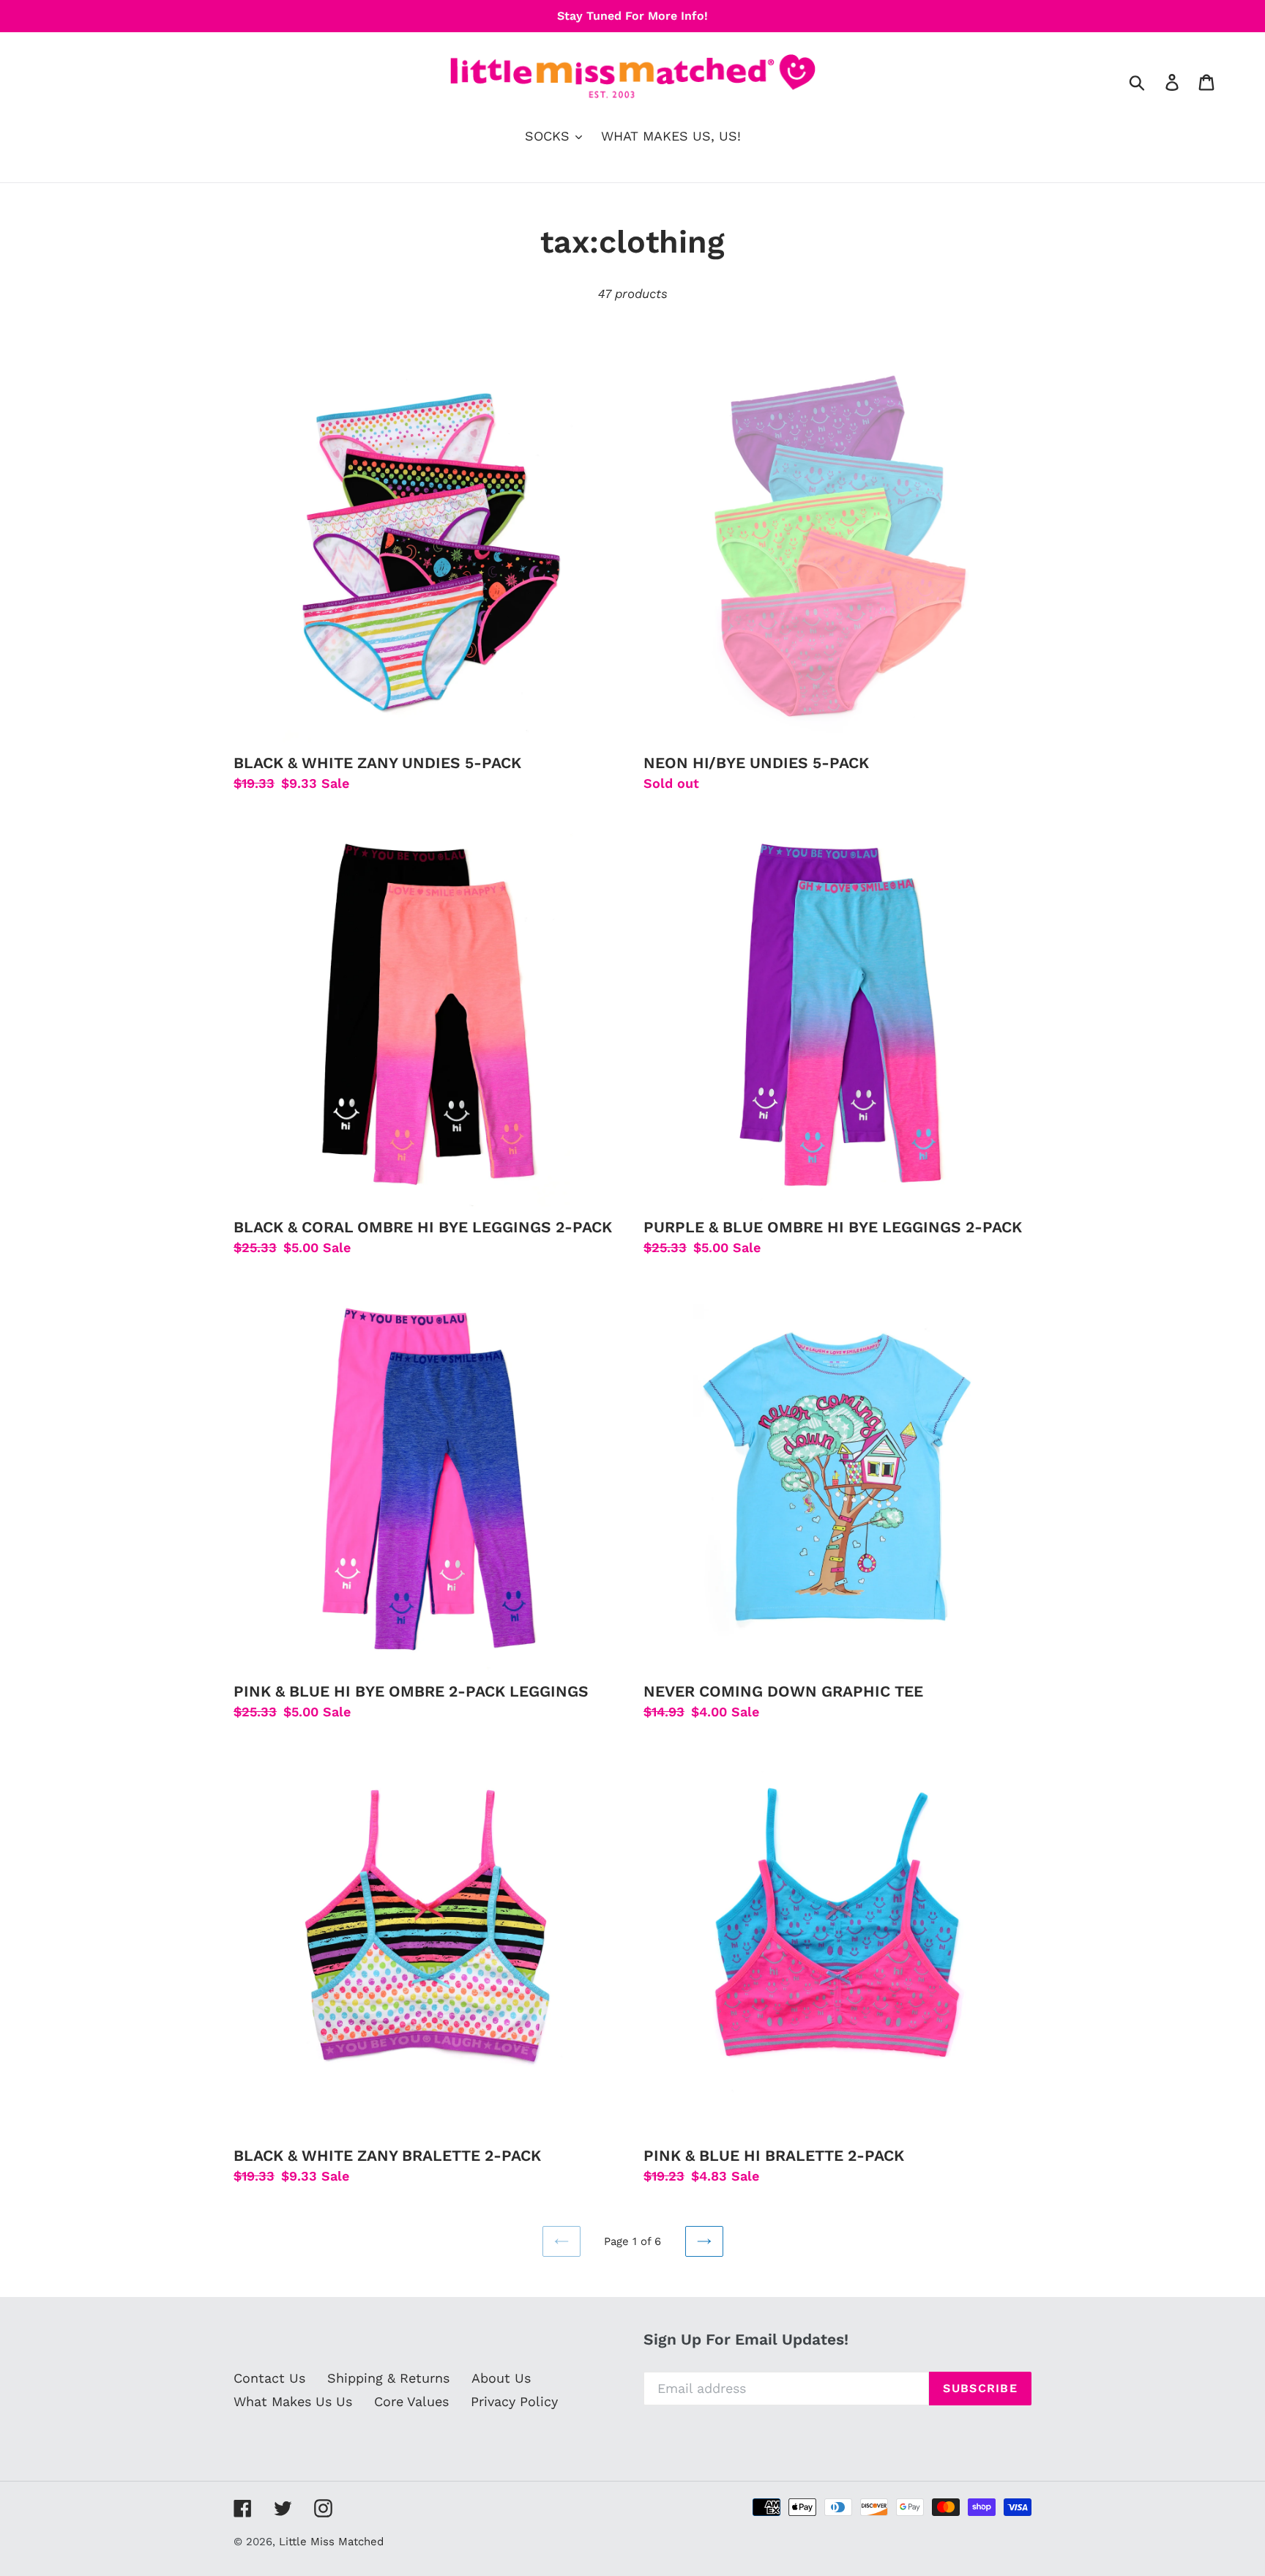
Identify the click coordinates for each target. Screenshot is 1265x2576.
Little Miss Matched (331, 2542)
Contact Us (269, 2378)
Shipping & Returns (388, 2378)
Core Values (411, 2401)
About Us (501, 2378)
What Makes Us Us (293, 2401)
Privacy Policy (514, 2401)
